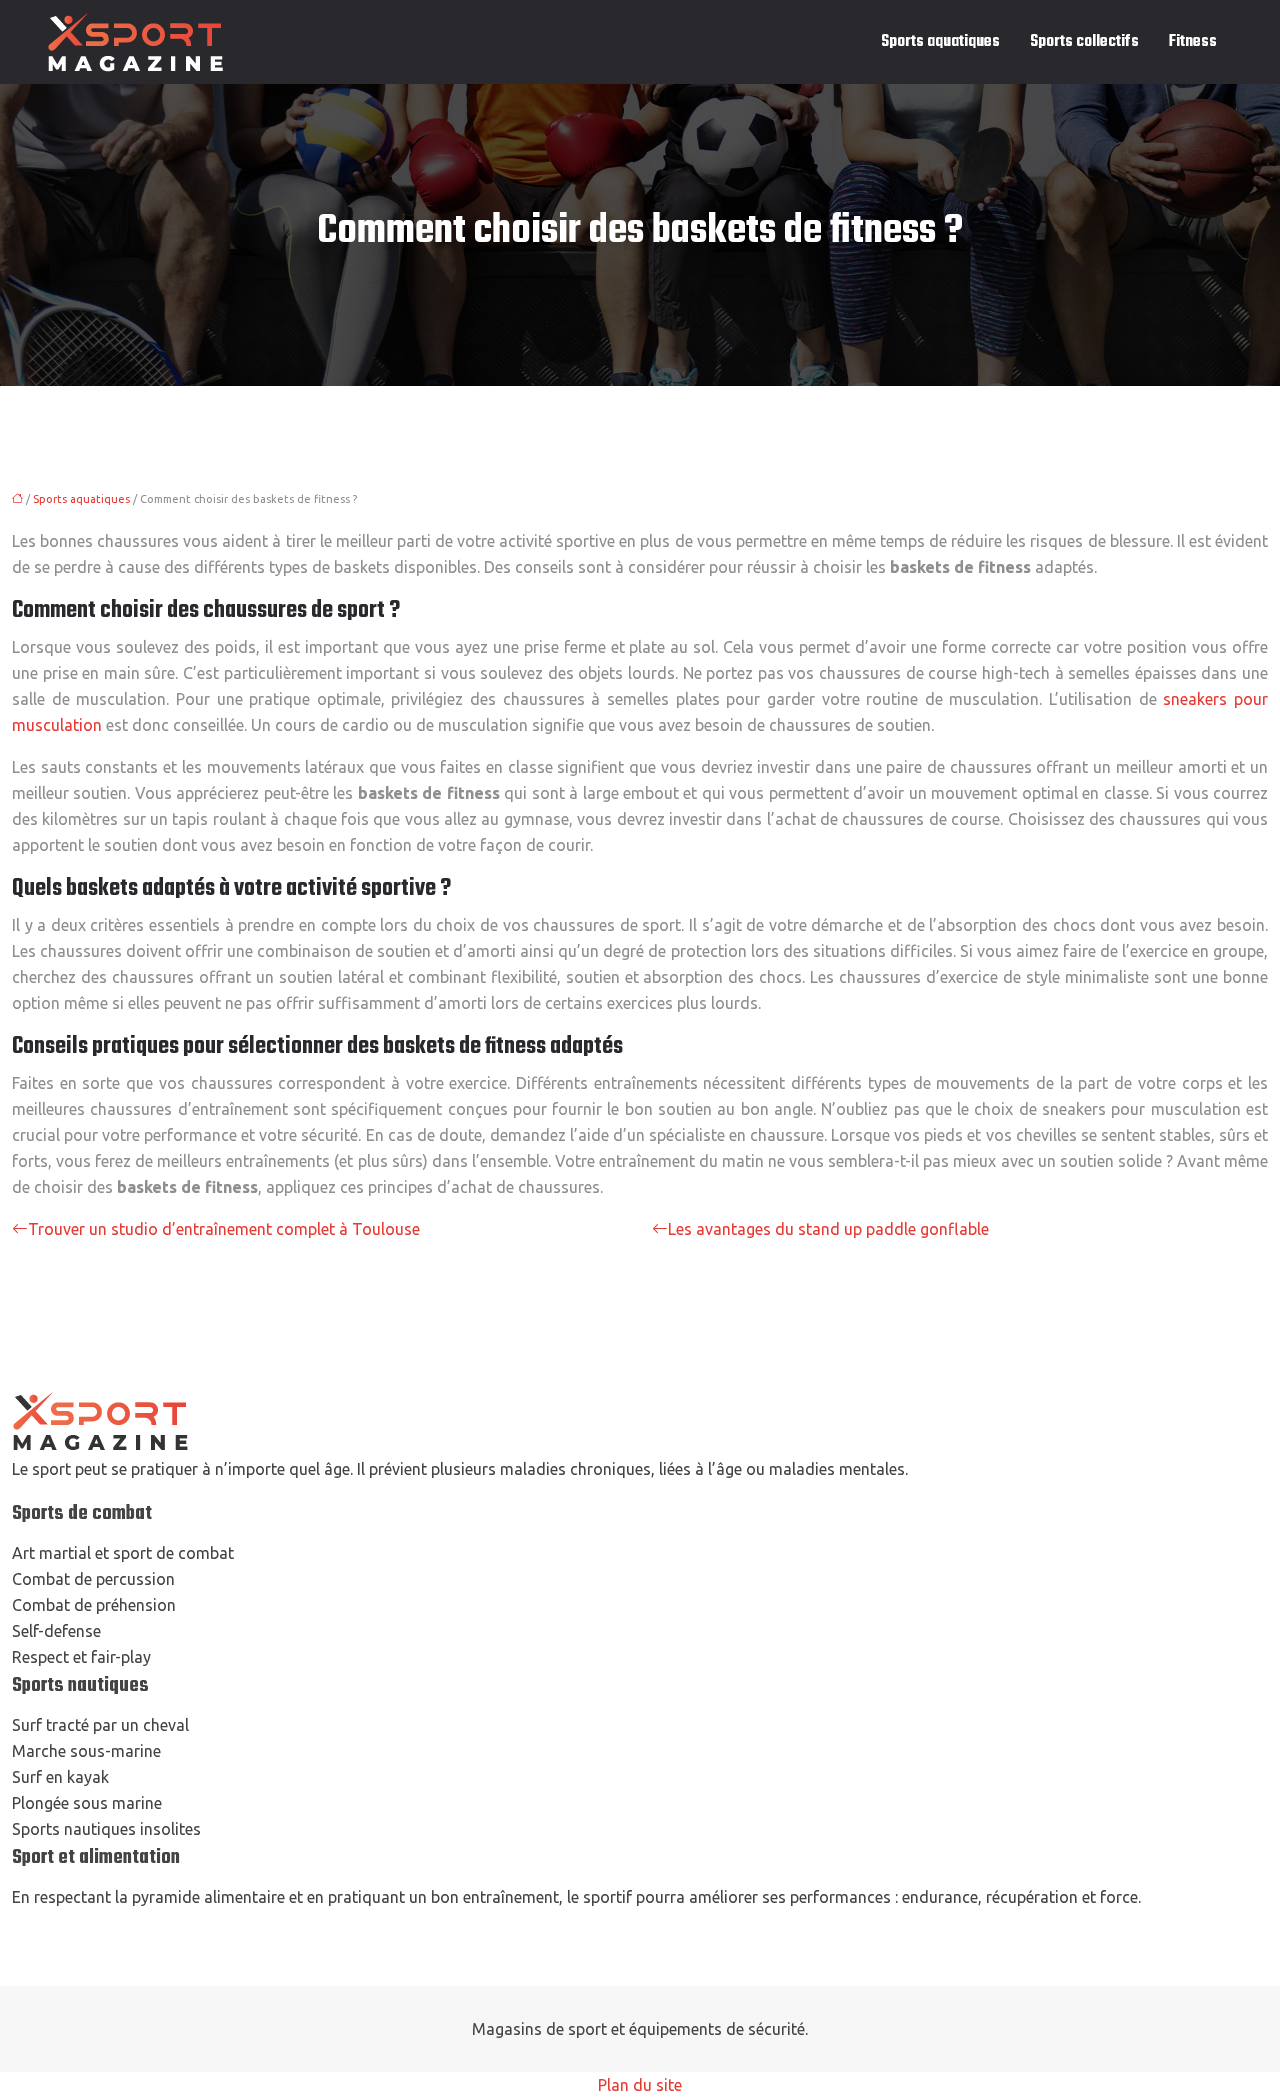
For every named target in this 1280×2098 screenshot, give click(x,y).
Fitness (1193, 42)
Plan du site (640, 2085)
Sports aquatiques (940, 42)
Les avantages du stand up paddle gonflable (828, 1229)
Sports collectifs (1084, 42)
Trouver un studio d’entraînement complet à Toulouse (224, 1229)
